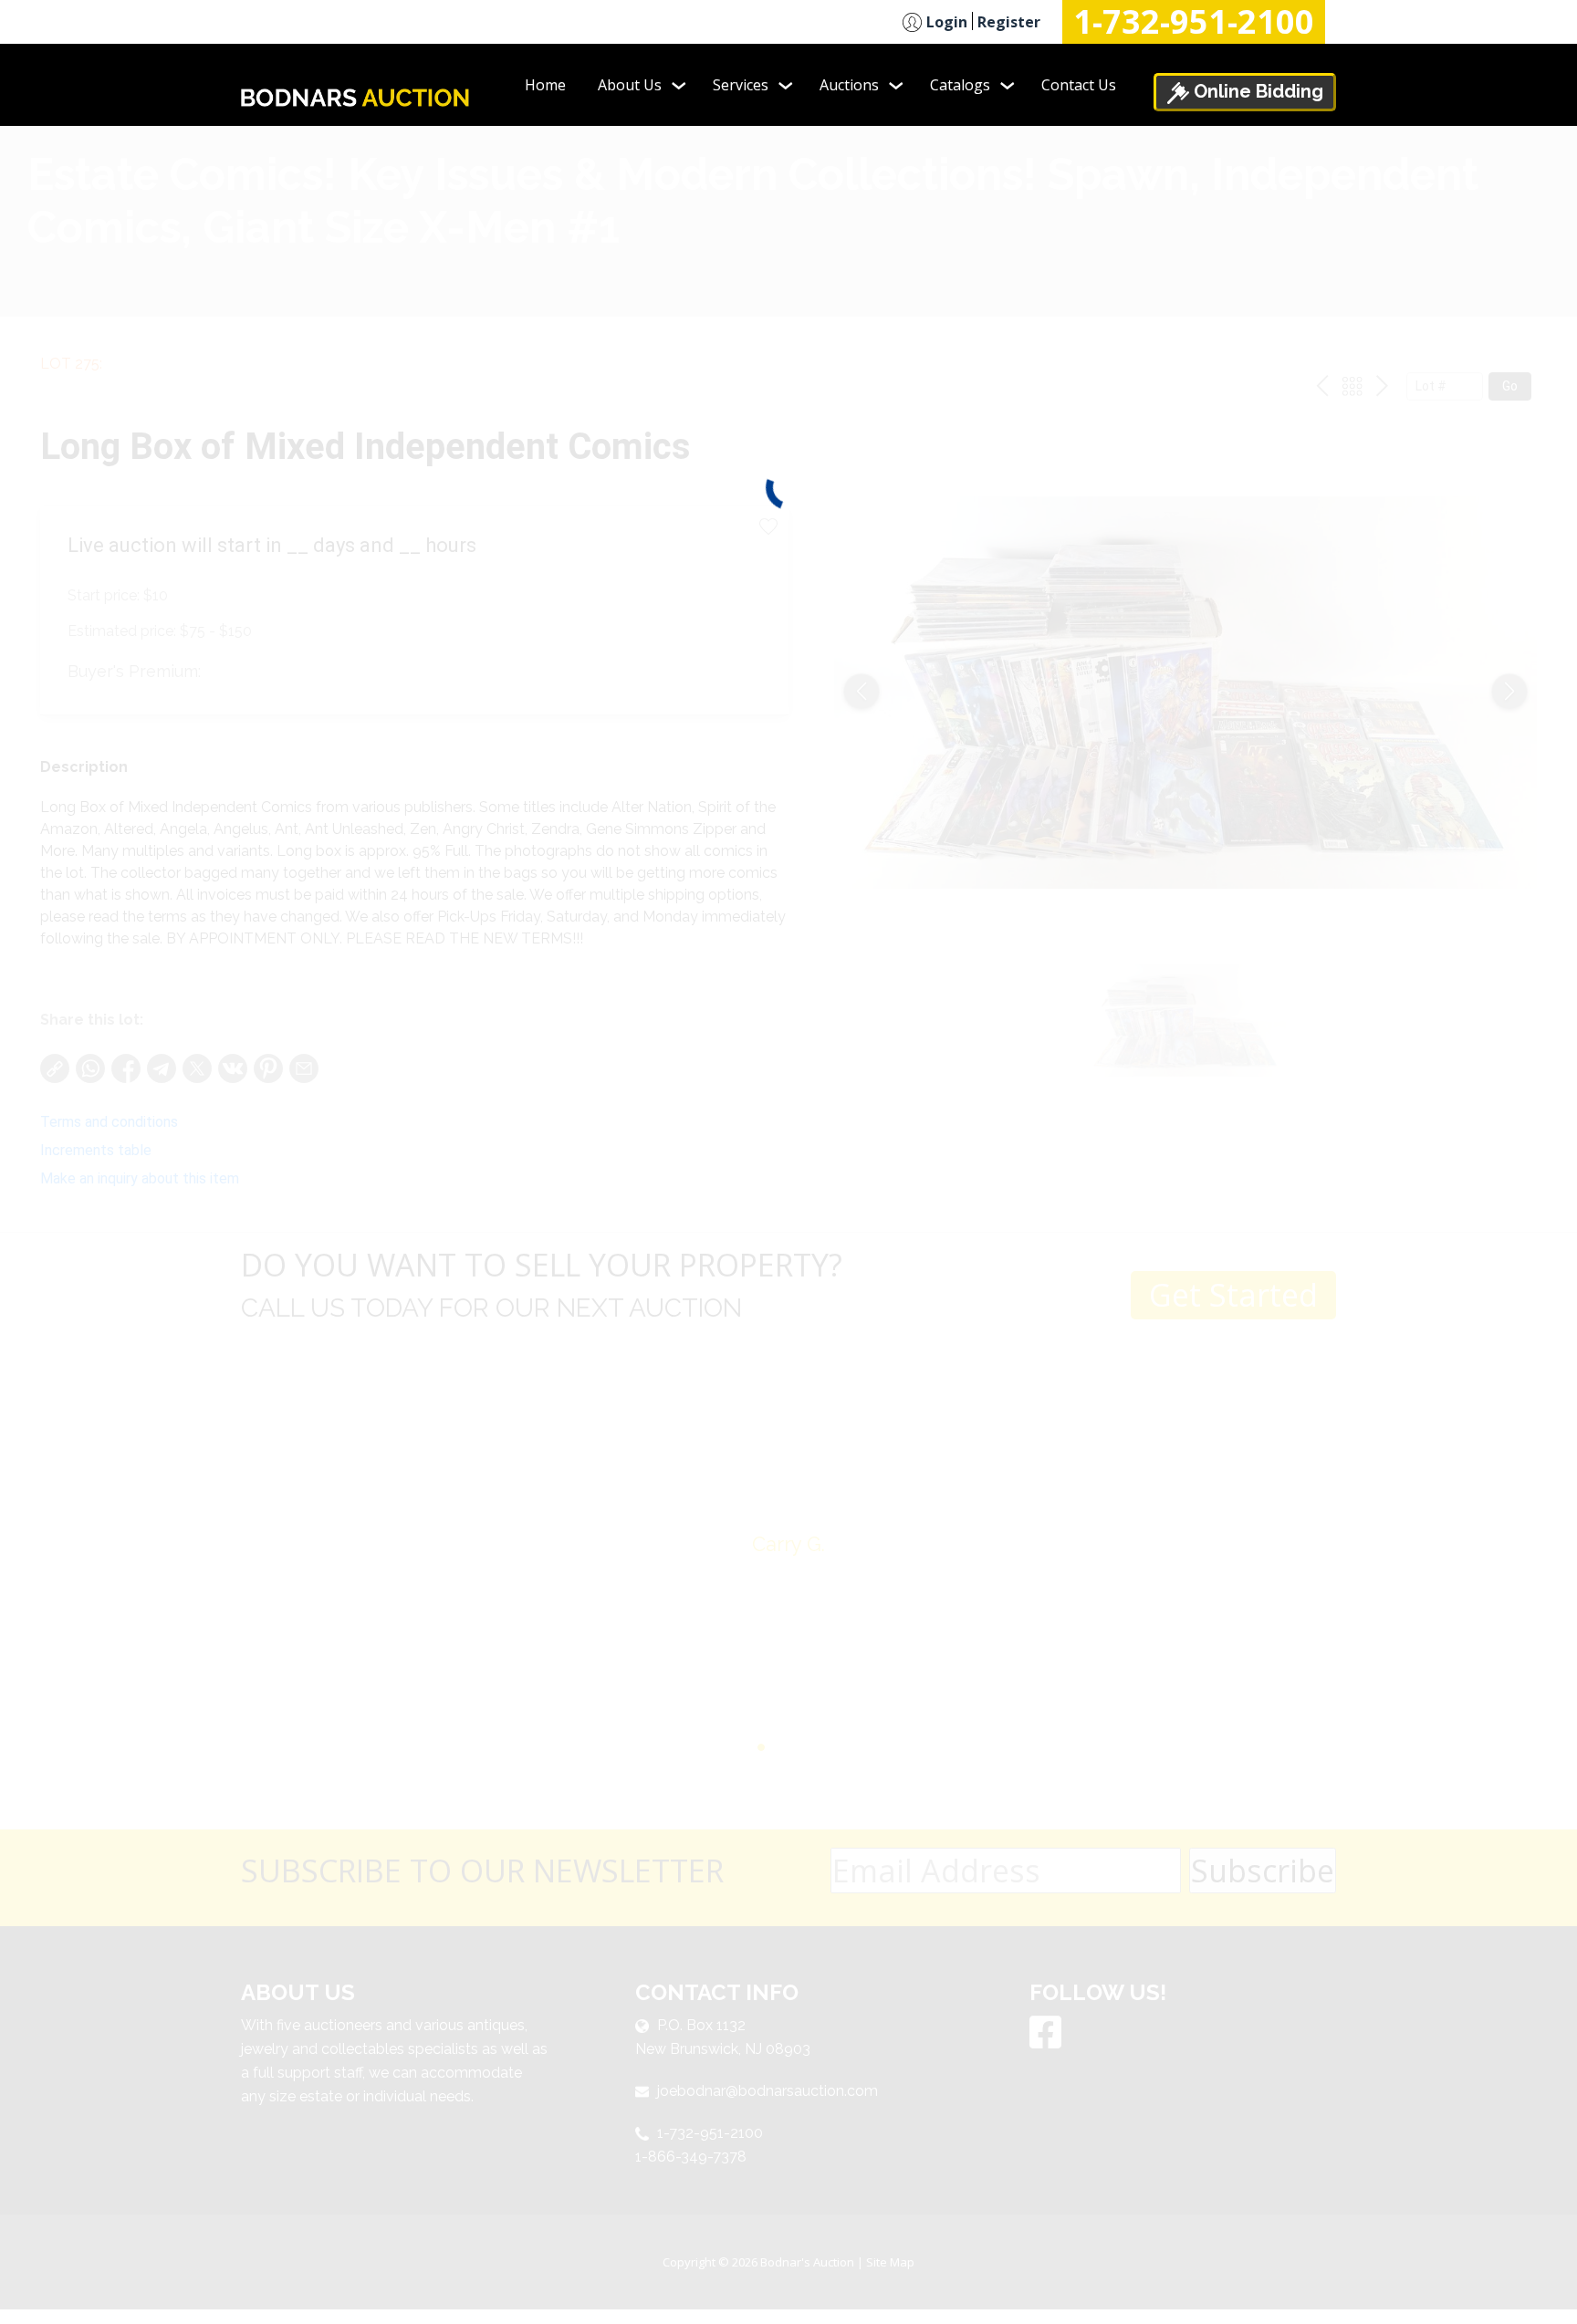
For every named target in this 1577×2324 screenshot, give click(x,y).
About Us (630, 85)
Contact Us (1079, 85)
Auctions (849, 85)
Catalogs (960, 85)
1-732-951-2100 (1194, 22)
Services (741, 85)
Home (545, 85)
